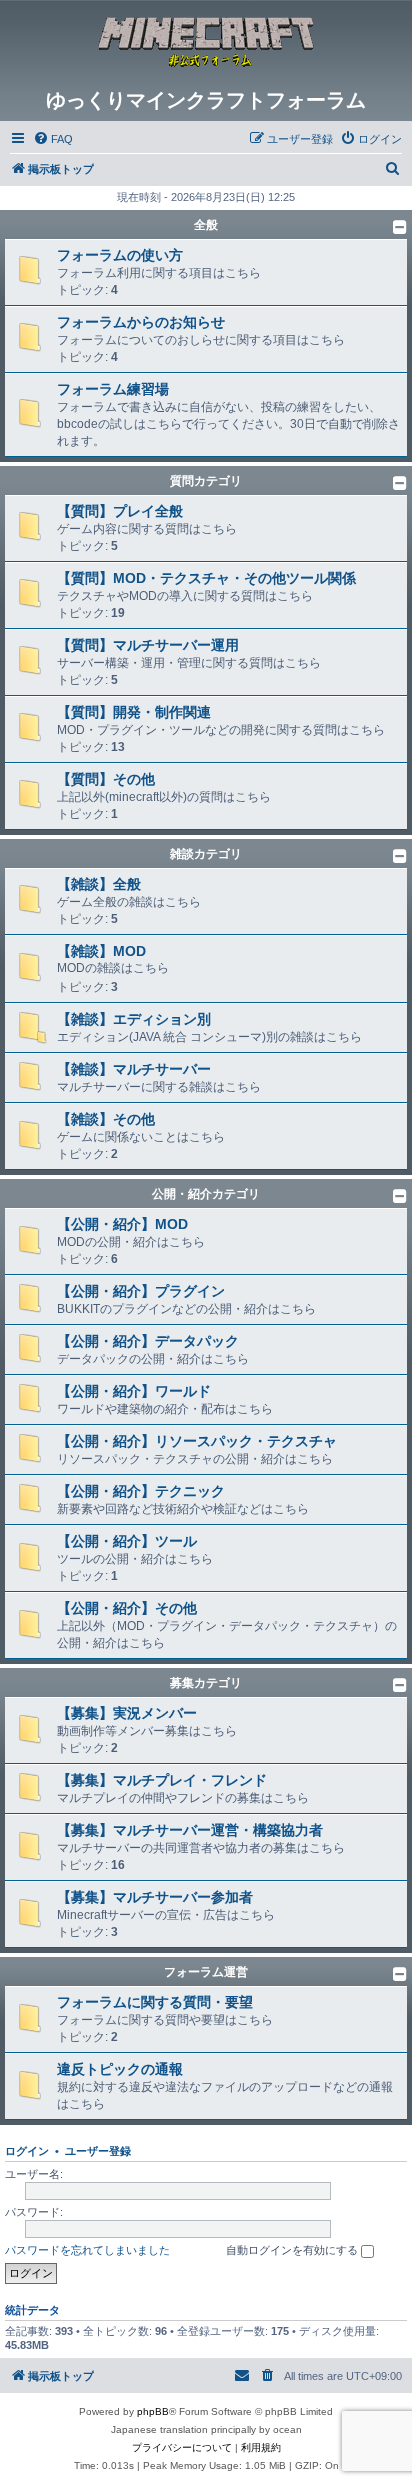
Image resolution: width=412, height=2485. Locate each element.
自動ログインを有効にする (293, 2250)
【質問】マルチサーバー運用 (148, 645)
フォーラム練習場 (113, 389)
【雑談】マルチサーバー (134, 1069)
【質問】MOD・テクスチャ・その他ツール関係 (206, 578)
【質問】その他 (106, 779)
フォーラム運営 (206, 1972)
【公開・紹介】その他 (127, 1608)
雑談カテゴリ (206, 854)
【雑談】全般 (99, 884)
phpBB (153, 2411)
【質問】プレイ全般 (120, 511)
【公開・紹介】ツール (127, 1541)
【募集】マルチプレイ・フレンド (162, 1780)
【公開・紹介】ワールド (134, 1391)
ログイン (27, 2151)
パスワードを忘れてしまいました (87, 2250)
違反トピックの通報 (120, 2069)
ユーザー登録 (98, 2151)
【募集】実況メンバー (127, 1713)
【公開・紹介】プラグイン (141, 1291)
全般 (206, 225)
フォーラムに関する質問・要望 (155, 2002)
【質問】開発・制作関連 (134, 712)
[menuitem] (53, 139)
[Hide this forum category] (400, 227)
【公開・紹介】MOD (122, 1224)
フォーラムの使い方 (120, 255)
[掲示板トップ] (206, 44)
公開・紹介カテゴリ (206, 1194)
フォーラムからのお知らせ (141, 322)
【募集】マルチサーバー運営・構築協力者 (190, 1830)
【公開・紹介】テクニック (141, 1491)
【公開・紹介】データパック (148, 1341)
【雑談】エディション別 (134, 1019)
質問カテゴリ (206, 481)
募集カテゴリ (206, 1683)
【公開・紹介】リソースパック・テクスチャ (197, 1441)
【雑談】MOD (101, 951)
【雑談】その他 (106, 1119)
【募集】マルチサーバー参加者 (155, 1897)
